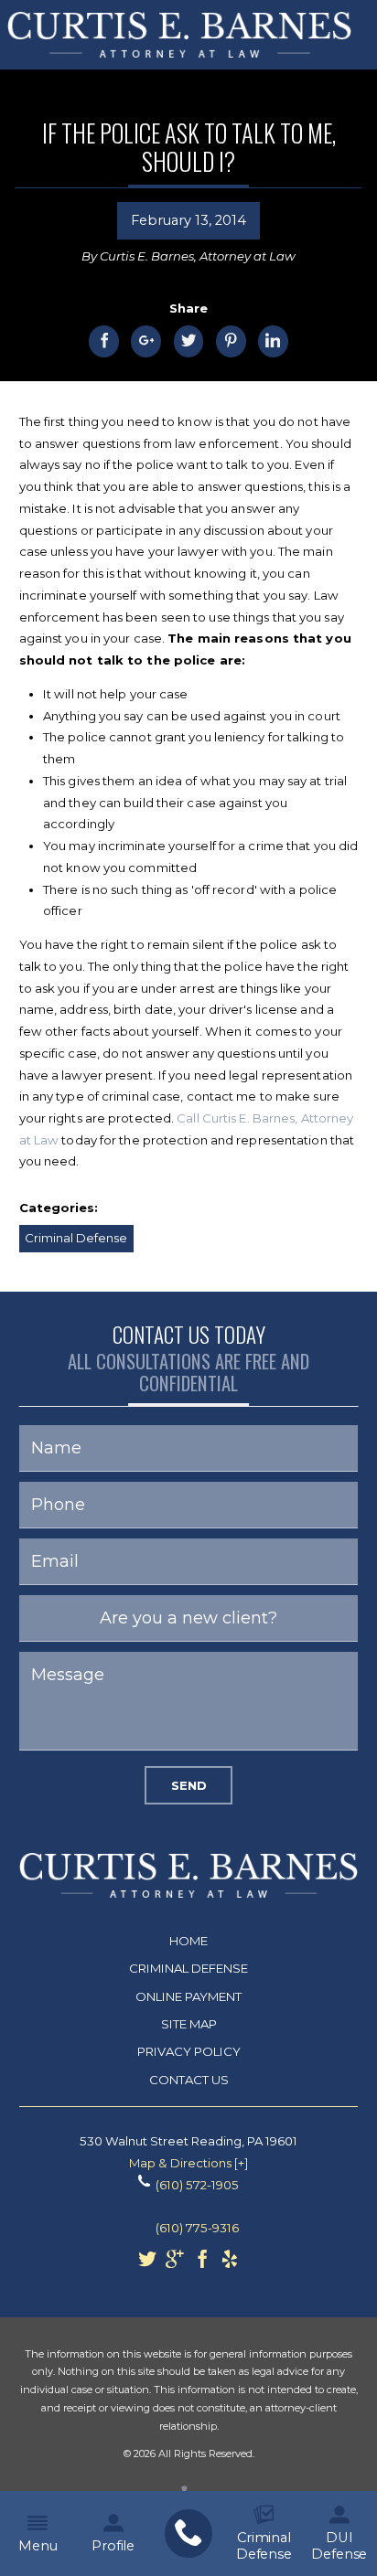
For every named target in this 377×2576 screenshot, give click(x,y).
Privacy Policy (189, 2051)
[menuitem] (188, 2534)
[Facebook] (202, 2263)
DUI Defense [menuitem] (339, 2546)
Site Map (189, 2024)
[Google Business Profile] (175, 2263)
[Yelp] (230, 2263)
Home (188, 1941)
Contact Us (189, 2080)
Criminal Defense (76, 1238)
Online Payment (188, 1996)
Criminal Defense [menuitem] (264, 2546)
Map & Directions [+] (188, 2163)
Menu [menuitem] (38, 2546)
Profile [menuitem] (113, 2546)
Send (189, 1785)
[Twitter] (147, 2263)
